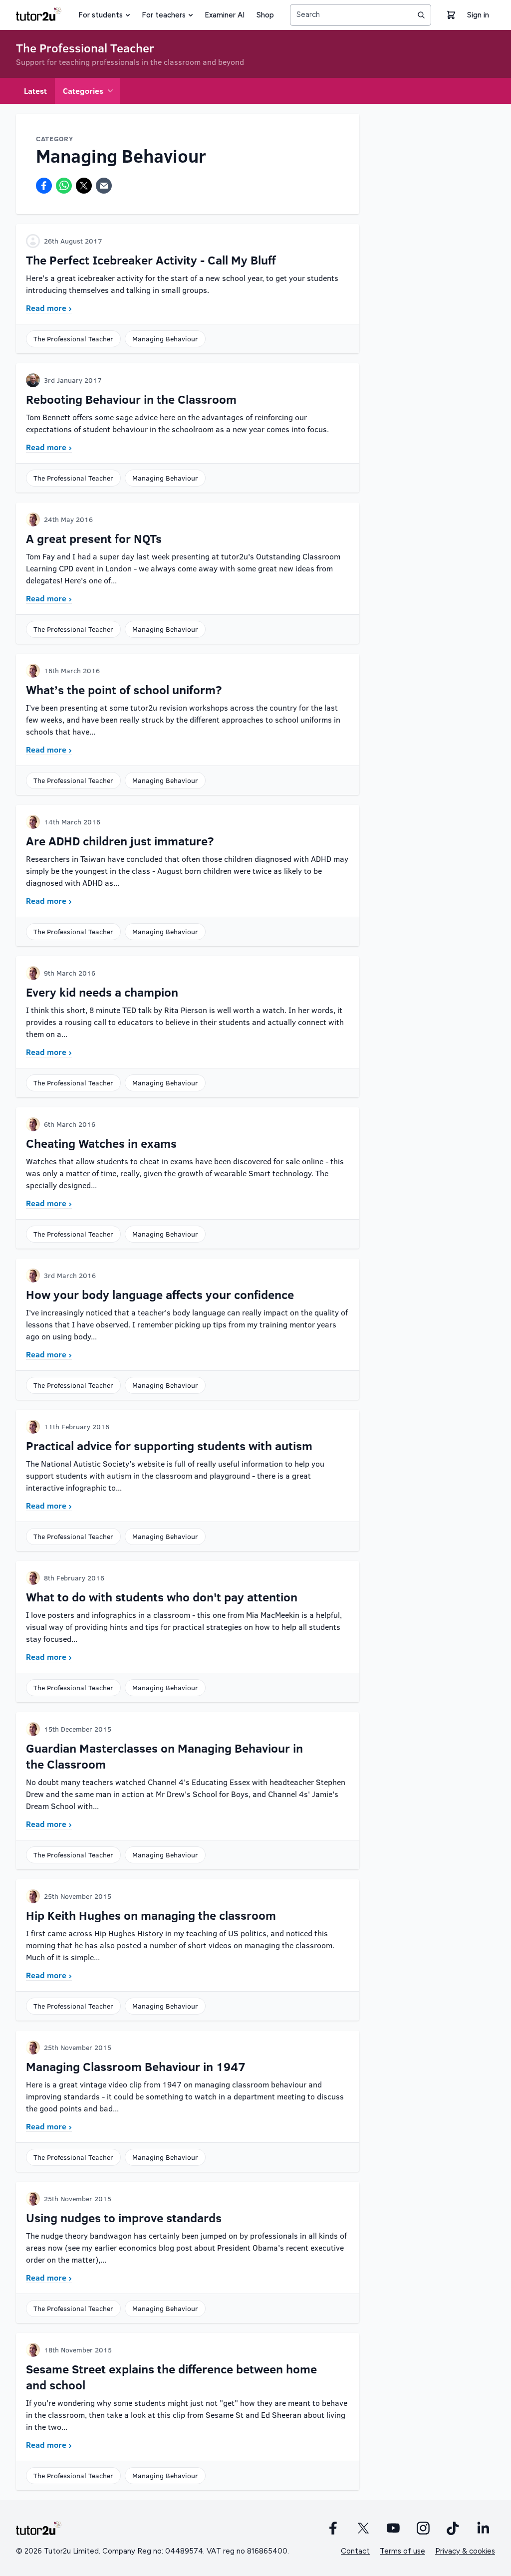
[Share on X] (84, 186)
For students (101, 15)
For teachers (164, 15)
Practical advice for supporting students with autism (169, 1445)
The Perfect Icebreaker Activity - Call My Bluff (151, 260)
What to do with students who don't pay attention (162, 1597)
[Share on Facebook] (44, 186)
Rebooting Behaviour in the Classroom (131, 399)
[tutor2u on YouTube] (393, 2528)
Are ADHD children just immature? (120, 841)
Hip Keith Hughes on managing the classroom (151, 1915)
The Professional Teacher (85, 48)
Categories (83, 91)
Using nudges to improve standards (124, 2217)
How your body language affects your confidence (160, 1294)
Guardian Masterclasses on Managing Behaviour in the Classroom (164, 1756)
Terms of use (402, 2551)
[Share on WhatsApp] (64, 186)
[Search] (421, 15)
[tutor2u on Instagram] (423, 2528)
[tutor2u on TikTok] (453, 2528)
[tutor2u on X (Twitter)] (363, 2528)
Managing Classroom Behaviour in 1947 (136, 2066)
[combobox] (361, 15)
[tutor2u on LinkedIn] (483, 2528)
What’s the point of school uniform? (124, 689)
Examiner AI (225, 15)
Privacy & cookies (465, 2551)
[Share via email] (104, 186)
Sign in (478, 15)
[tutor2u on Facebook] (333, 2528)
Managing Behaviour (165, 339)
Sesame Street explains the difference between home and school (171, 2377)
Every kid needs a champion (102, 992)
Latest (35, 91)
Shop (265, 15)
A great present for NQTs (94, 538)
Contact (355, 2551)
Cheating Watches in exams (101, 1143)
